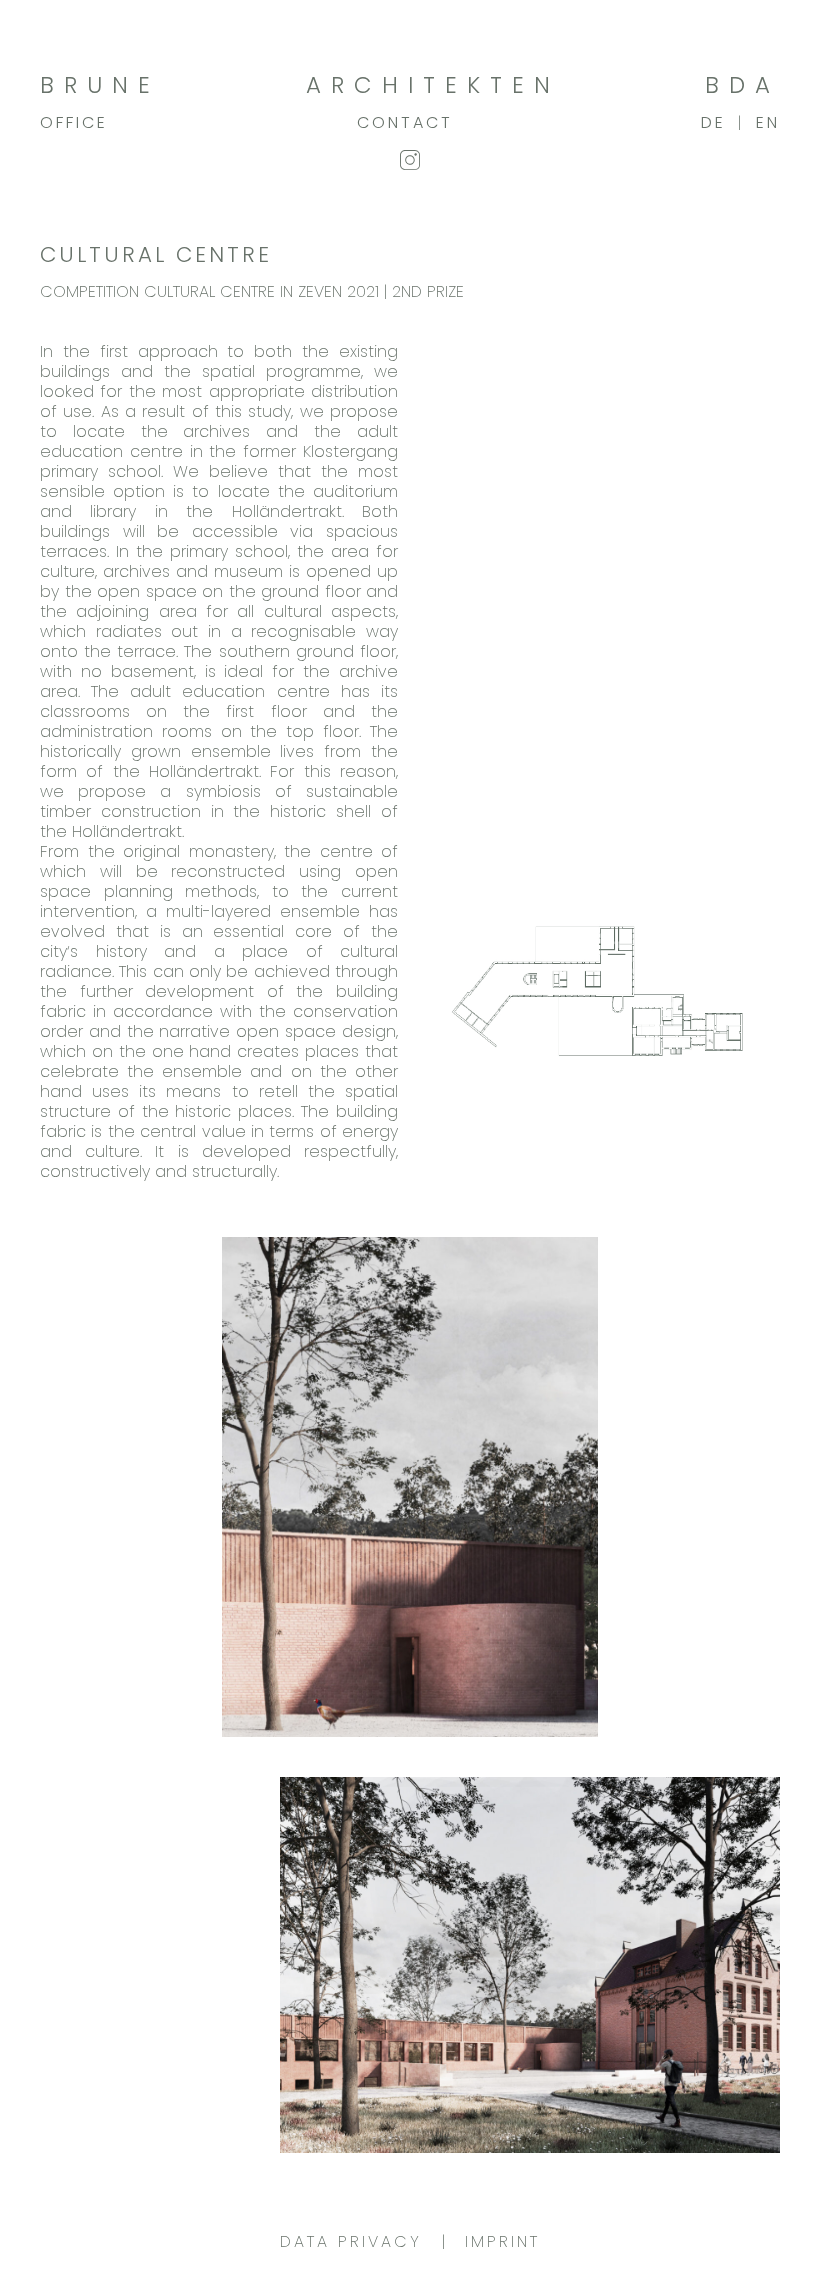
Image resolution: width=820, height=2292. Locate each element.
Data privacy (351, 2241)
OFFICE (74, 123)
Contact (405, 123)
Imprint (502, 2241)
